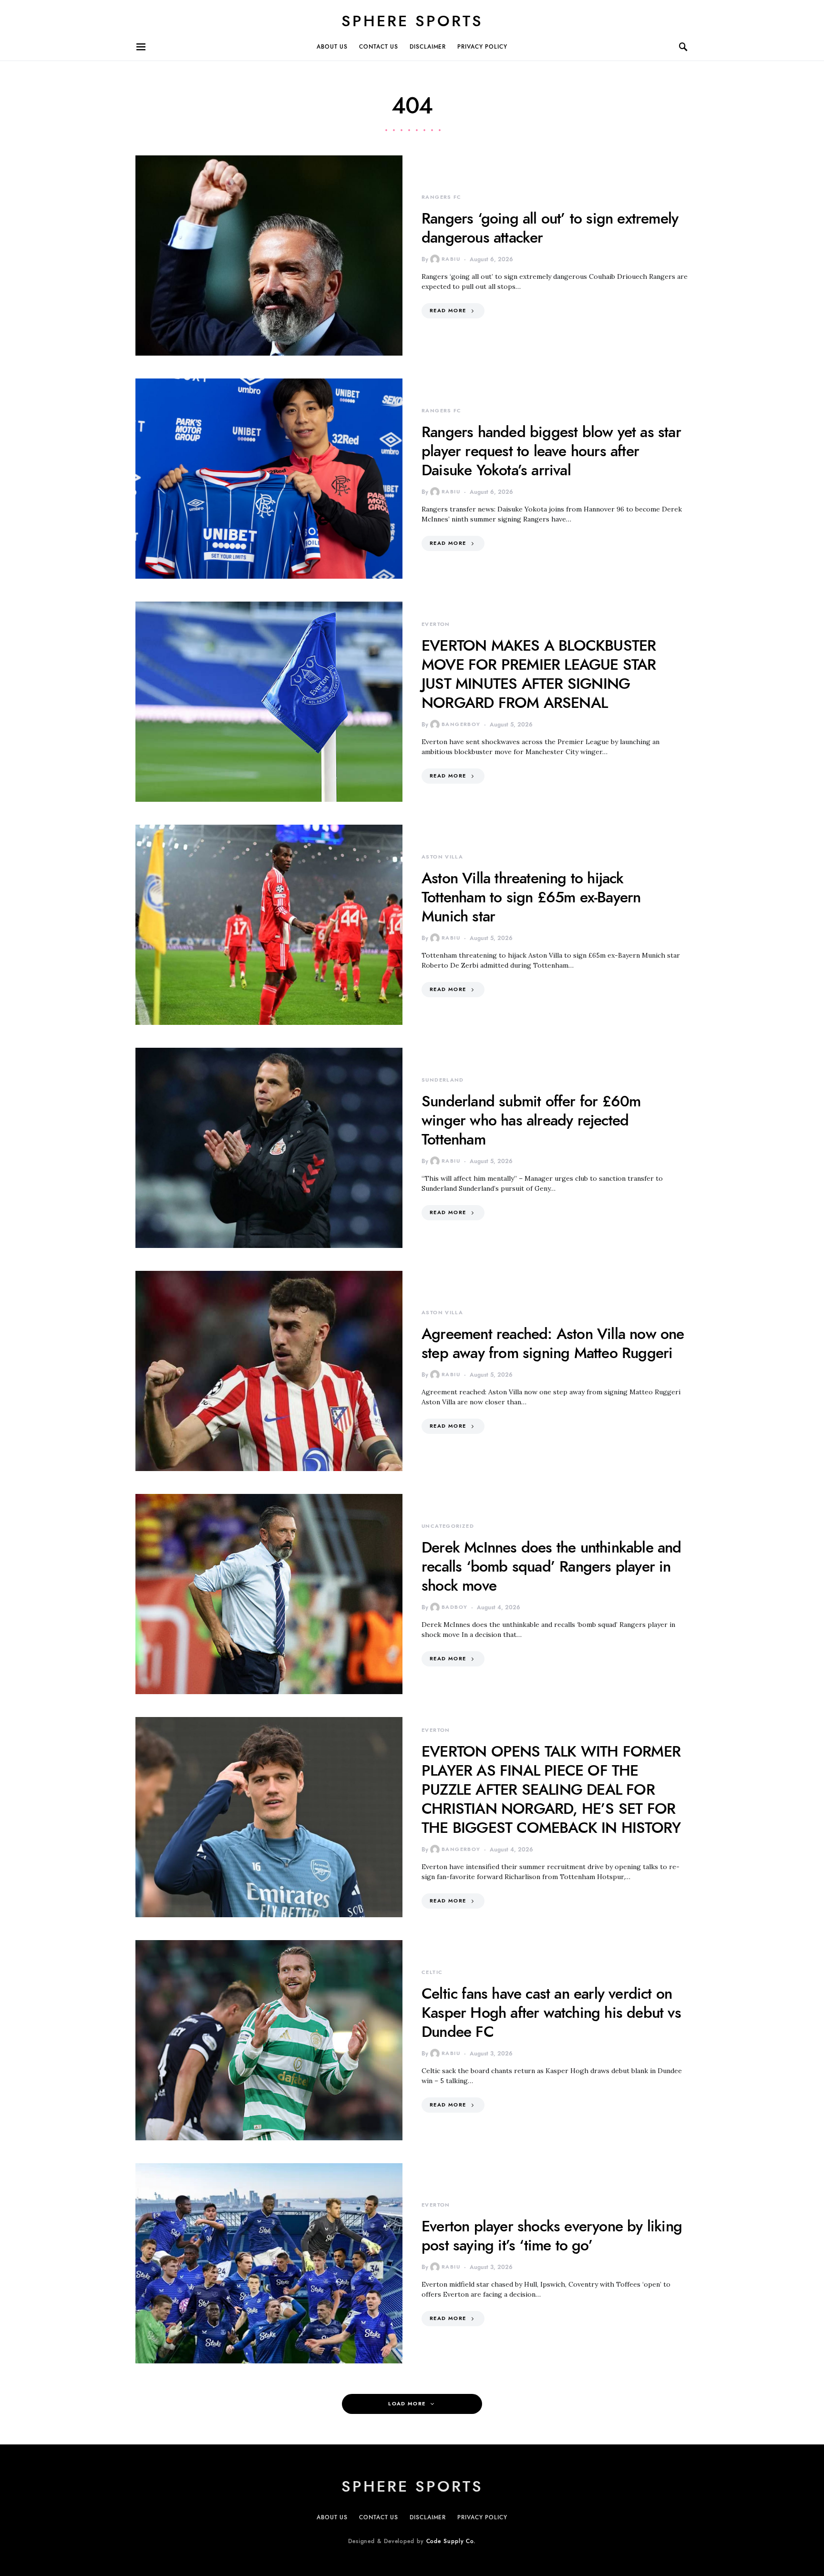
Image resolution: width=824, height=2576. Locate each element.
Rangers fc (442, 197)
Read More (448, 311)
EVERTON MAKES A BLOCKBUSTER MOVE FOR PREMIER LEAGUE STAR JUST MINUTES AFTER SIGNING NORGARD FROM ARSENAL (539, 674)
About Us (332, 47)
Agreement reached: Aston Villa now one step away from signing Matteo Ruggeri (553, 1343)
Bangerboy (461, 724)
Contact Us (379, 47)
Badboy (454, 1607)
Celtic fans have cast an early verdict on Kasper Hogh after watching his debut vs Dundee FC (551, 2013)
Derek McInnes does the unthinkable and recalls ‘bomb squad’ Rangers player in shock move (551, 1566)
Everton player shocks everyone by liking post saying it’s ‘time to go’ (552, 2236)
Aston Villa (442, 857)
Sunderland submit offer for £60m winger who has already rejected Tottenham (531, 1120)
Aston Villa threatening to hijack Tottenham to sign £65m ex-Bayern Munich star (531, 897)
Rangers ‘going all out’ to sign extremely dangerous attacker (550, 228)
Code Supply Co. (451, 2541)
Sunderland (443, 1080)
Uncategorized (448, 1526)
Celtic (432, 1972)
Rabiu (451, 259)
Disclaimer (428, 47)
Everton (436, 624)
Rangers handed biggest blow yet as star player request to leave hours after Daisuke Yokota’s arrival (551, 451)
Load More (407, 2404)
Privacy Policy (482, 47)
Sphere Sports (412, 21)
